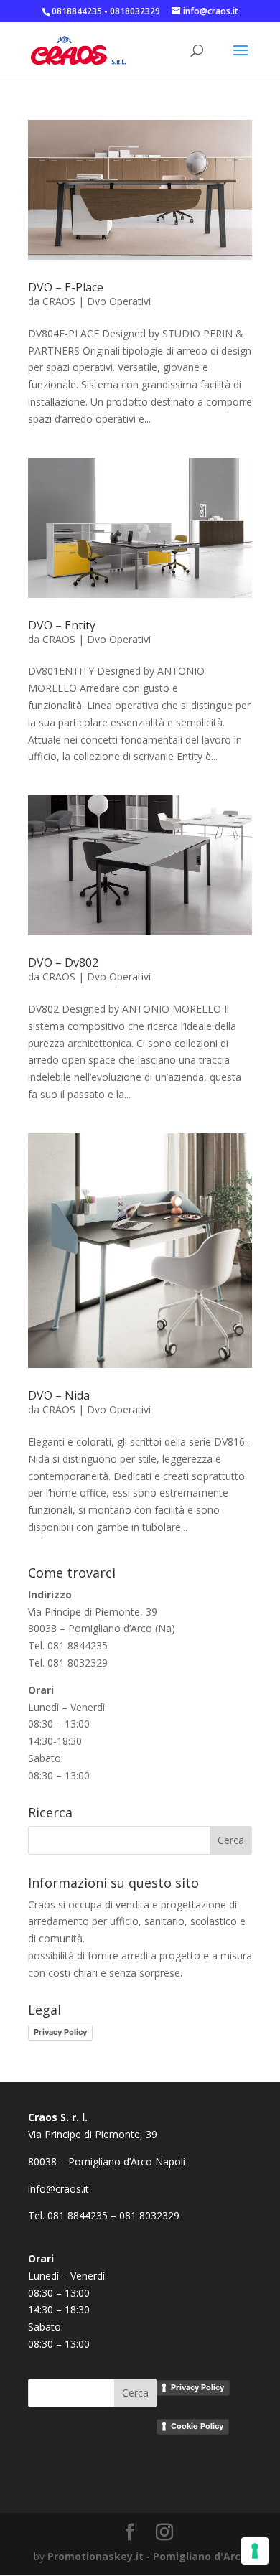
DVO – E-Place (66, 287)
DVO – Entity (62, 625)
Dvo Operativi (119, 301)
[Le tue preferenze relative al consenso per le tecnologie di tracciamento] (255, 2551)
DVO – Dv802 (63, 963)
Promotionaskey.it (95, 2556)
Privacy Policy (60, 2032)
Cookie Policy (197, 2426)
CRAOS (59, 301)
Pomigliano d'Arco (200, 2556)
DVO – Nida (59, 1395)
